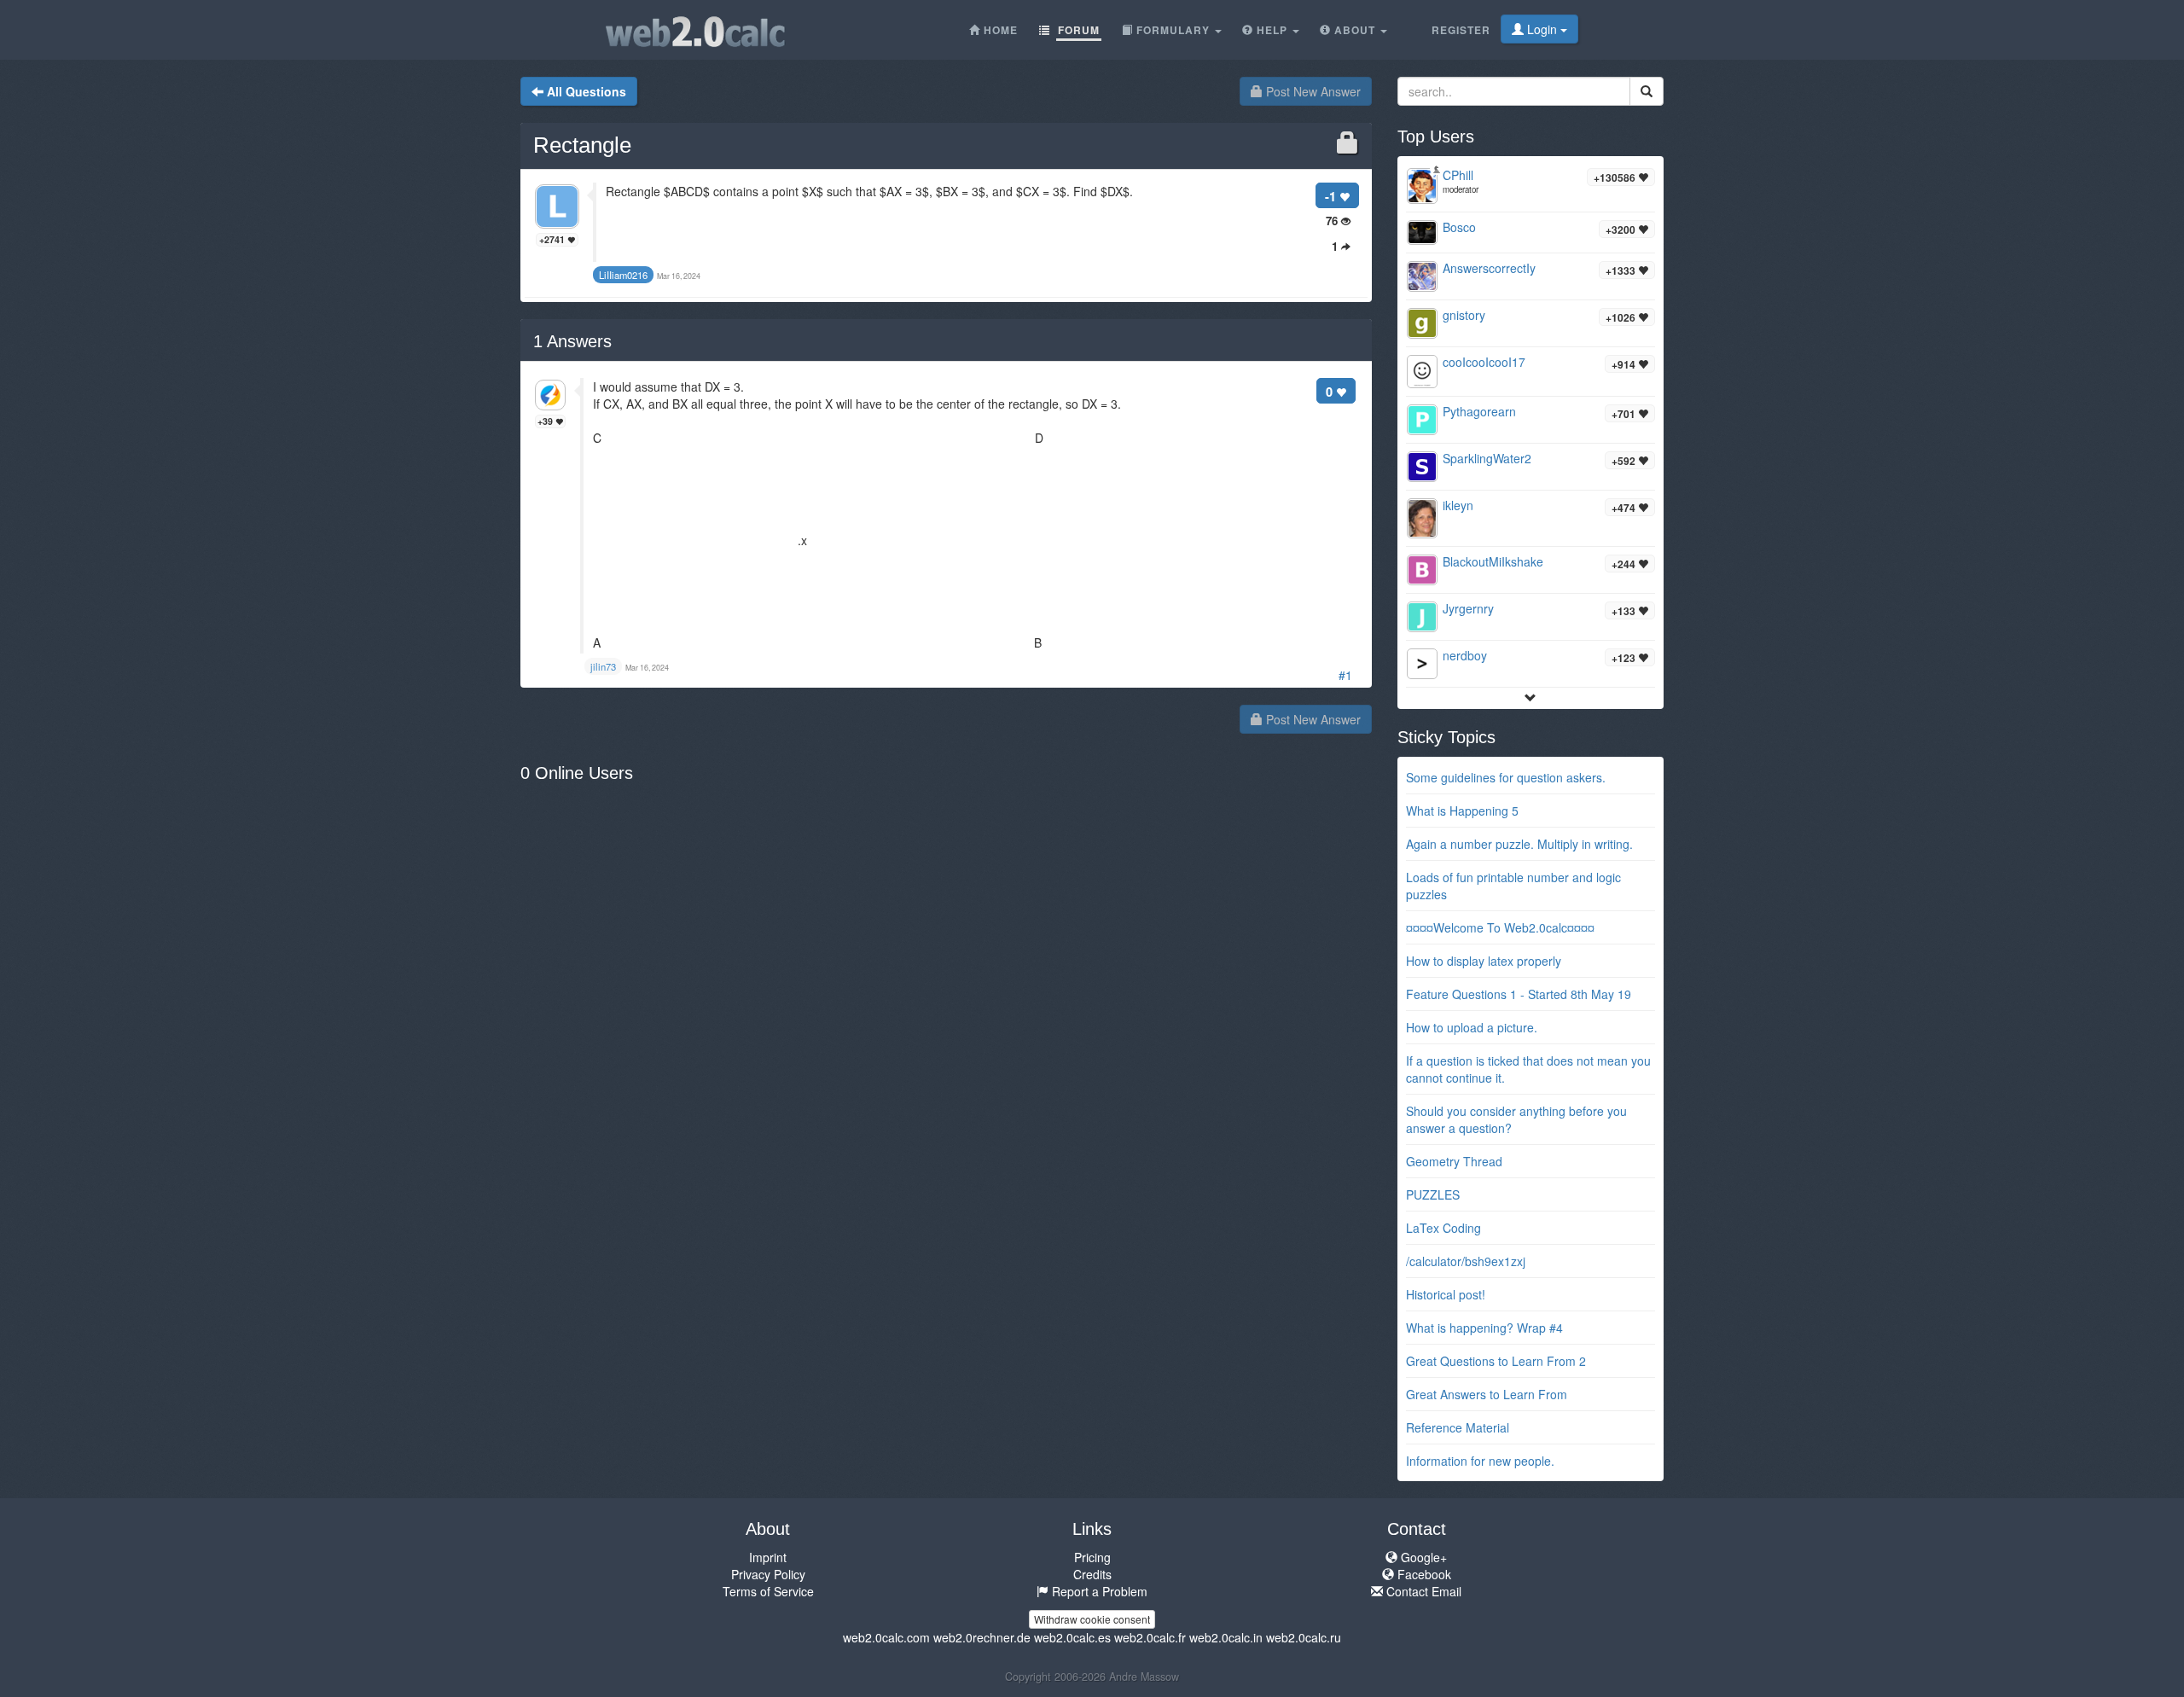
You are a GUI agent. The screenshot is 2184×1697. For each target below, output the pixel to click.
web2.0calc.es (1072, 1637)
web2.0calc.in (1226, 1637)
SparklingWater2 (1487, 458)
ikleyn (1458, 505)
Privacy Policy (768, 1574)
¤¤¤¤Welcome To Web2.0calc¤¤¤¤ (1500, 927)
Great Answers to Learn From (1487, 1394)
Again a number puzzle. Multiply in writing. (1519, 844)
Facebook (1423, 1574)
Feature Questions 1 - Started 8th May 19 (1519, 994)
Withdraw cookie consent (1092, 1619)
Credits (1092, 1574)
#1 (1345, 675)
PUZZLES (1433, 1194)
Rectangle (582, 145)
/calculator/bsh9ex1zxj (1466, 1261)
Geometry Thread (1454, 1161)
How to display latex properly (1484, 961)
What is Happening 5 (1462, 811)
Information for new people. (1480, 1461)
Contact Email (1422, 1591)
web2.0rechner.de (982, 1637)
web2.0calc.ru (1304, 1637)
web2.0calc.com (886, 1637)
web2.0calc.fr (1150, 1637)
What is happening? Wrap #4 (1484, 1328)
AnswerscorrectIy (1489, 268)
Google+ (1422, 1557)
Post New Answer (1312, 91)
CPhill (1458, 175)
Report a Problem (1098, 1591)
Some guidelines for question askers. (1506, 777)
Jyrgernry (1468, 608)
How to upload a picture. (1472, 1027)
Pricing (1092, 1557)
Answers (572, 341)
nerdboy (1465, 655)
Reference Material (1458, 1427)
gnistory (1464, 315)
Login (1542, 29)
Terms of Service (768, 1591)
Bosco (1459, 227)
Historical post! (1446, 1294)
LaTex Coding (1443, 1228)
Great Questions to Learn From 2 (1496, 1361)
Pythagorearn (1479, 411)
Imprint (768, 1557)
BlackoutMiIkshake (1493, 561)
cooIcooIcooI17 (1484, 362)
